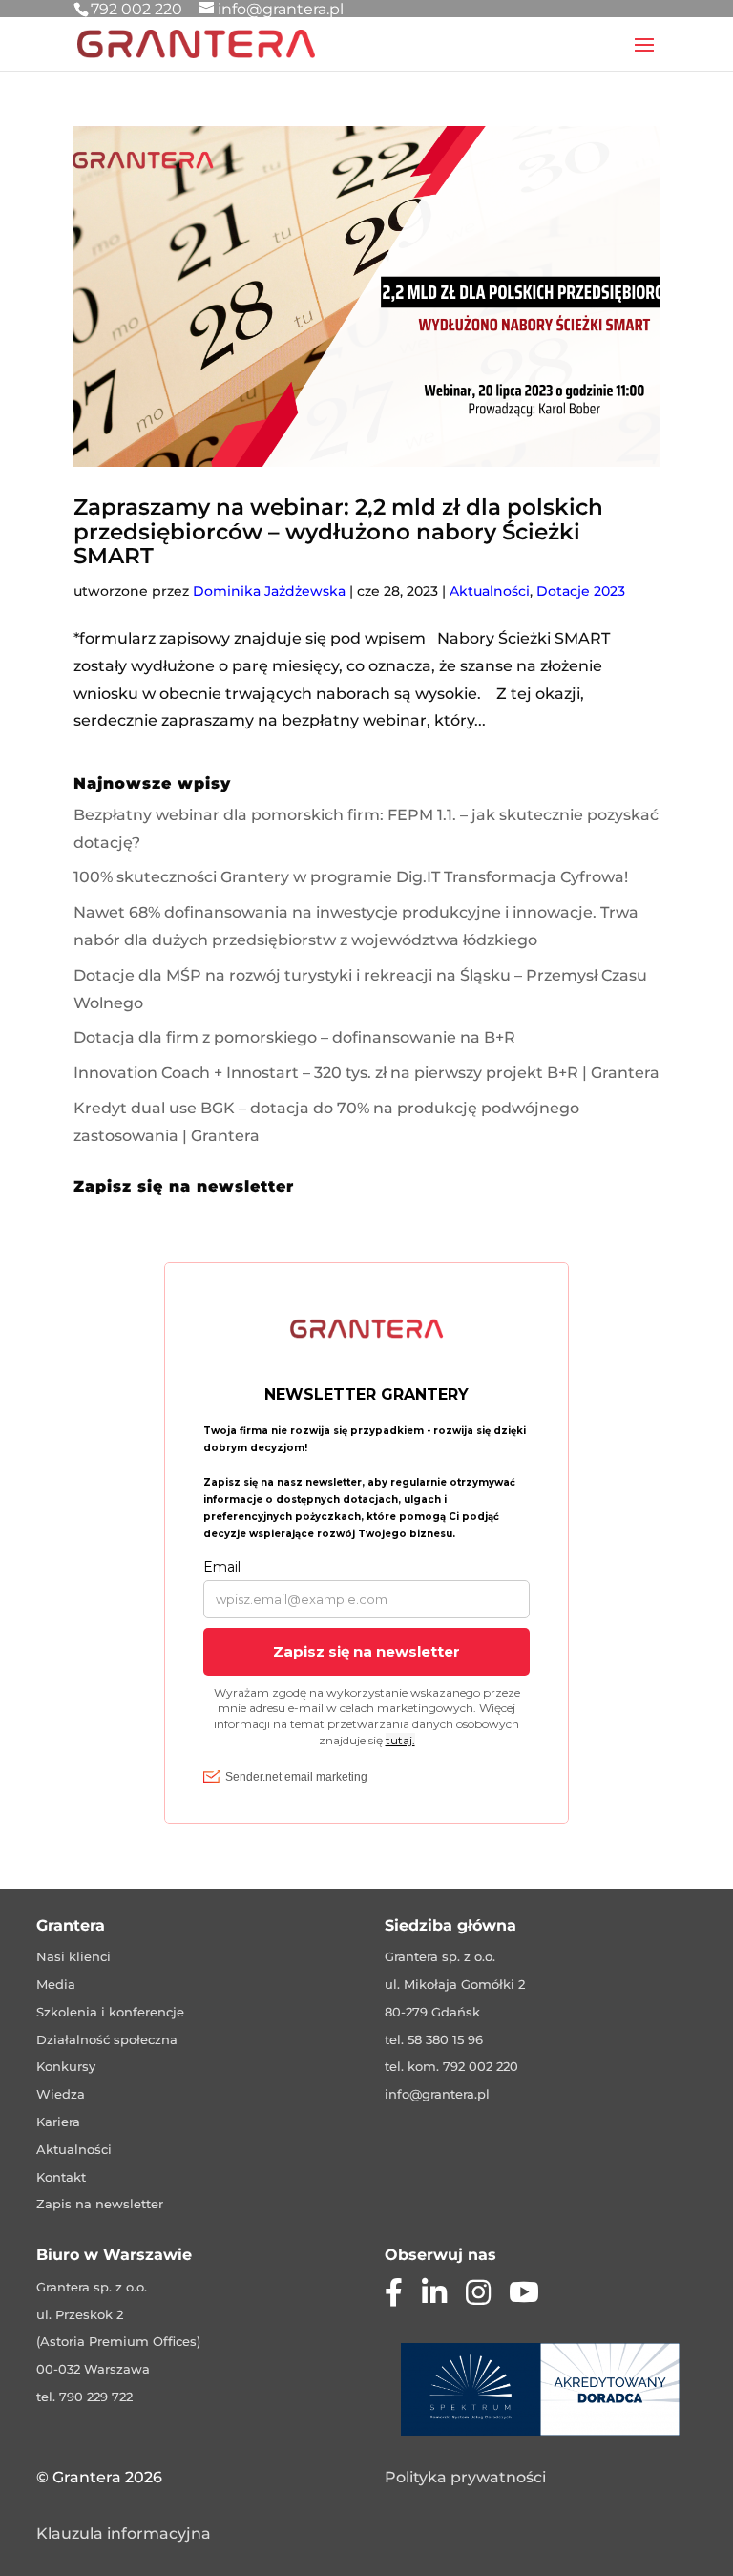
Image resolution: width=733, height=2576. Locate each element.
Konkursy (66, 2066)
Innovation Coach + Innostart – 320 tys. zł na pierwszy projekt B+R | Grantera (366, 1073)
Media (56, 1984)
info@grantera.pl (437, 2094)
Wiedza (61, 2094)
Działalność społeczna (107, 2039)
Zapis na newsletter (100, 2204)
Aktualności (490, 591)
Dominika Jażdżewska (269, 591)
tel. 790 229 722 (84, 2397)
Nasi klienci (73, 1956)
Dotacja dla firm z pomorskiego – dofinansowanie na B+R (294, 1037)
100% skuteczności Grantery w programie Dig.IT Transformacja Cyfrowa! (351, 877)
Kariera (58, 2122)
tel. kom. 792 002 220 (451, 2066)
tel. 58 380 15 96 (434, 2039)
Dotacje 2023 (581, 591)
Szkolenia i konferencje (110, 2012)
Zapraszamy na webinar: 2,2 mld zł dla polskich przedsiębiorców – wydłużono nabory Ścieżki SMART (338, 531)
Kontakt (61, 2177)
